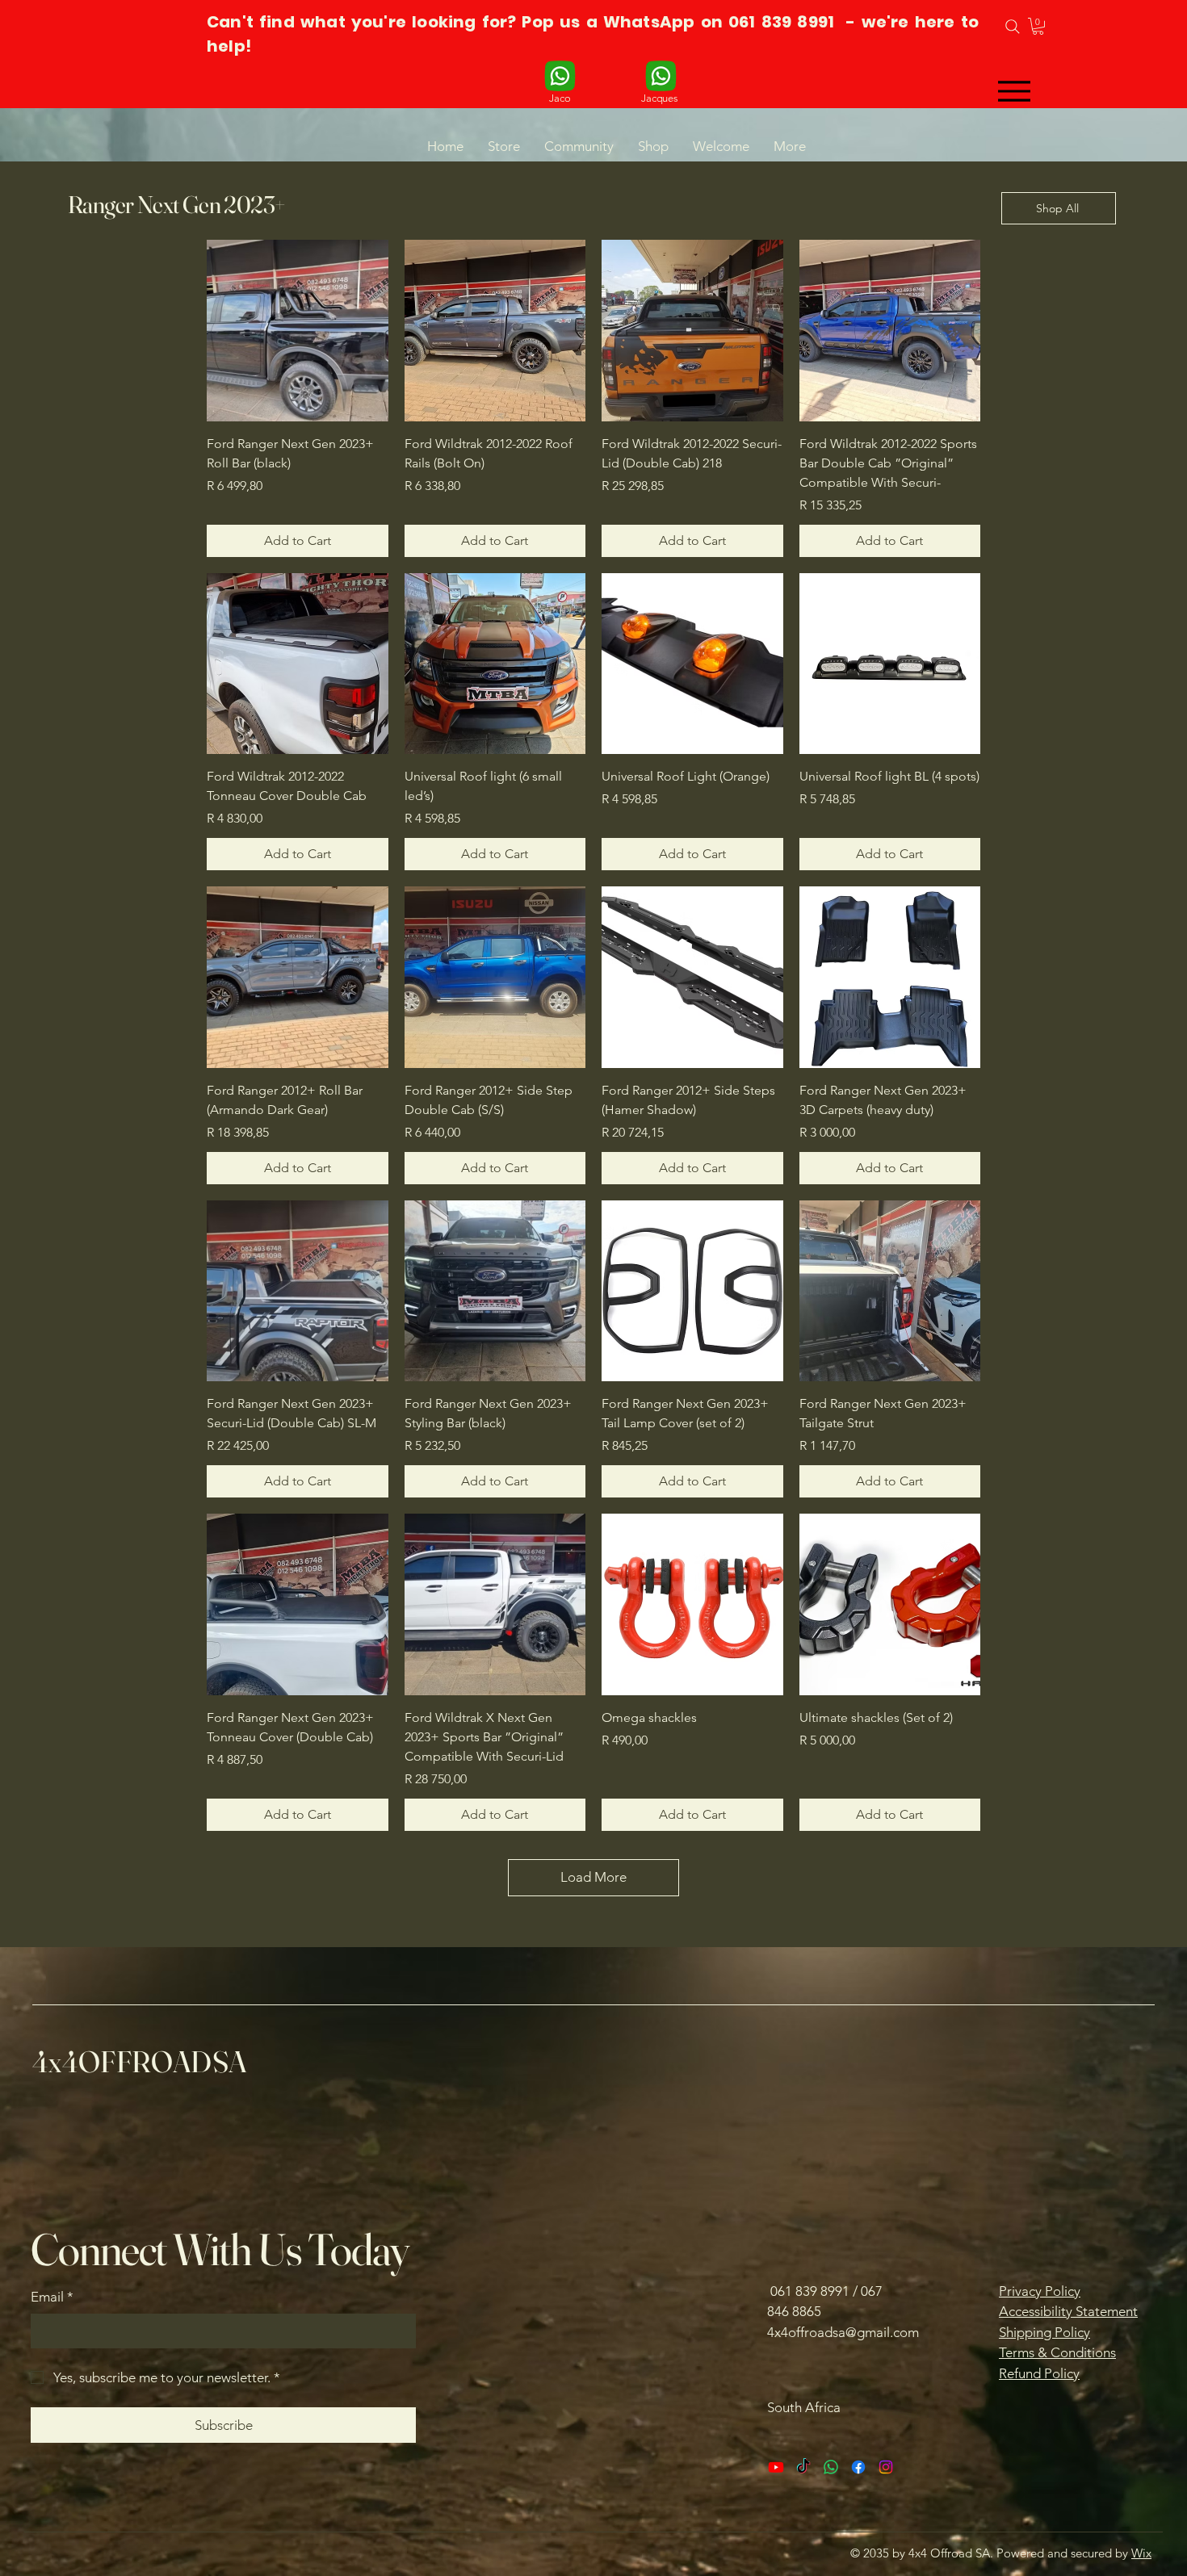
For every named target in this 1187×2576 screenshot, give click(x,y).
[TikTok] (803, 2467)
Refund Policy (1039, 2373)
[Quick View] (298, 331)
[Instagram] (886, 2467)
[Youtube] (776, 2467)
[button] (1038, 26)
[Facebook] (858, 2467)
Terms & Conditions (1057, 2352)
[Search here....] (1012, 27)
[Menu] (1014, 91)
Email (52, 2297)
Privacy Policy (1040, 2291)
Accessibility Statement (1068, 2311)
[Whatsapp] (831, 2467)
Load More (593, 1877)
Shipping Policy (1044, 2332)
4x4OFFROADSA (139, 2061)
